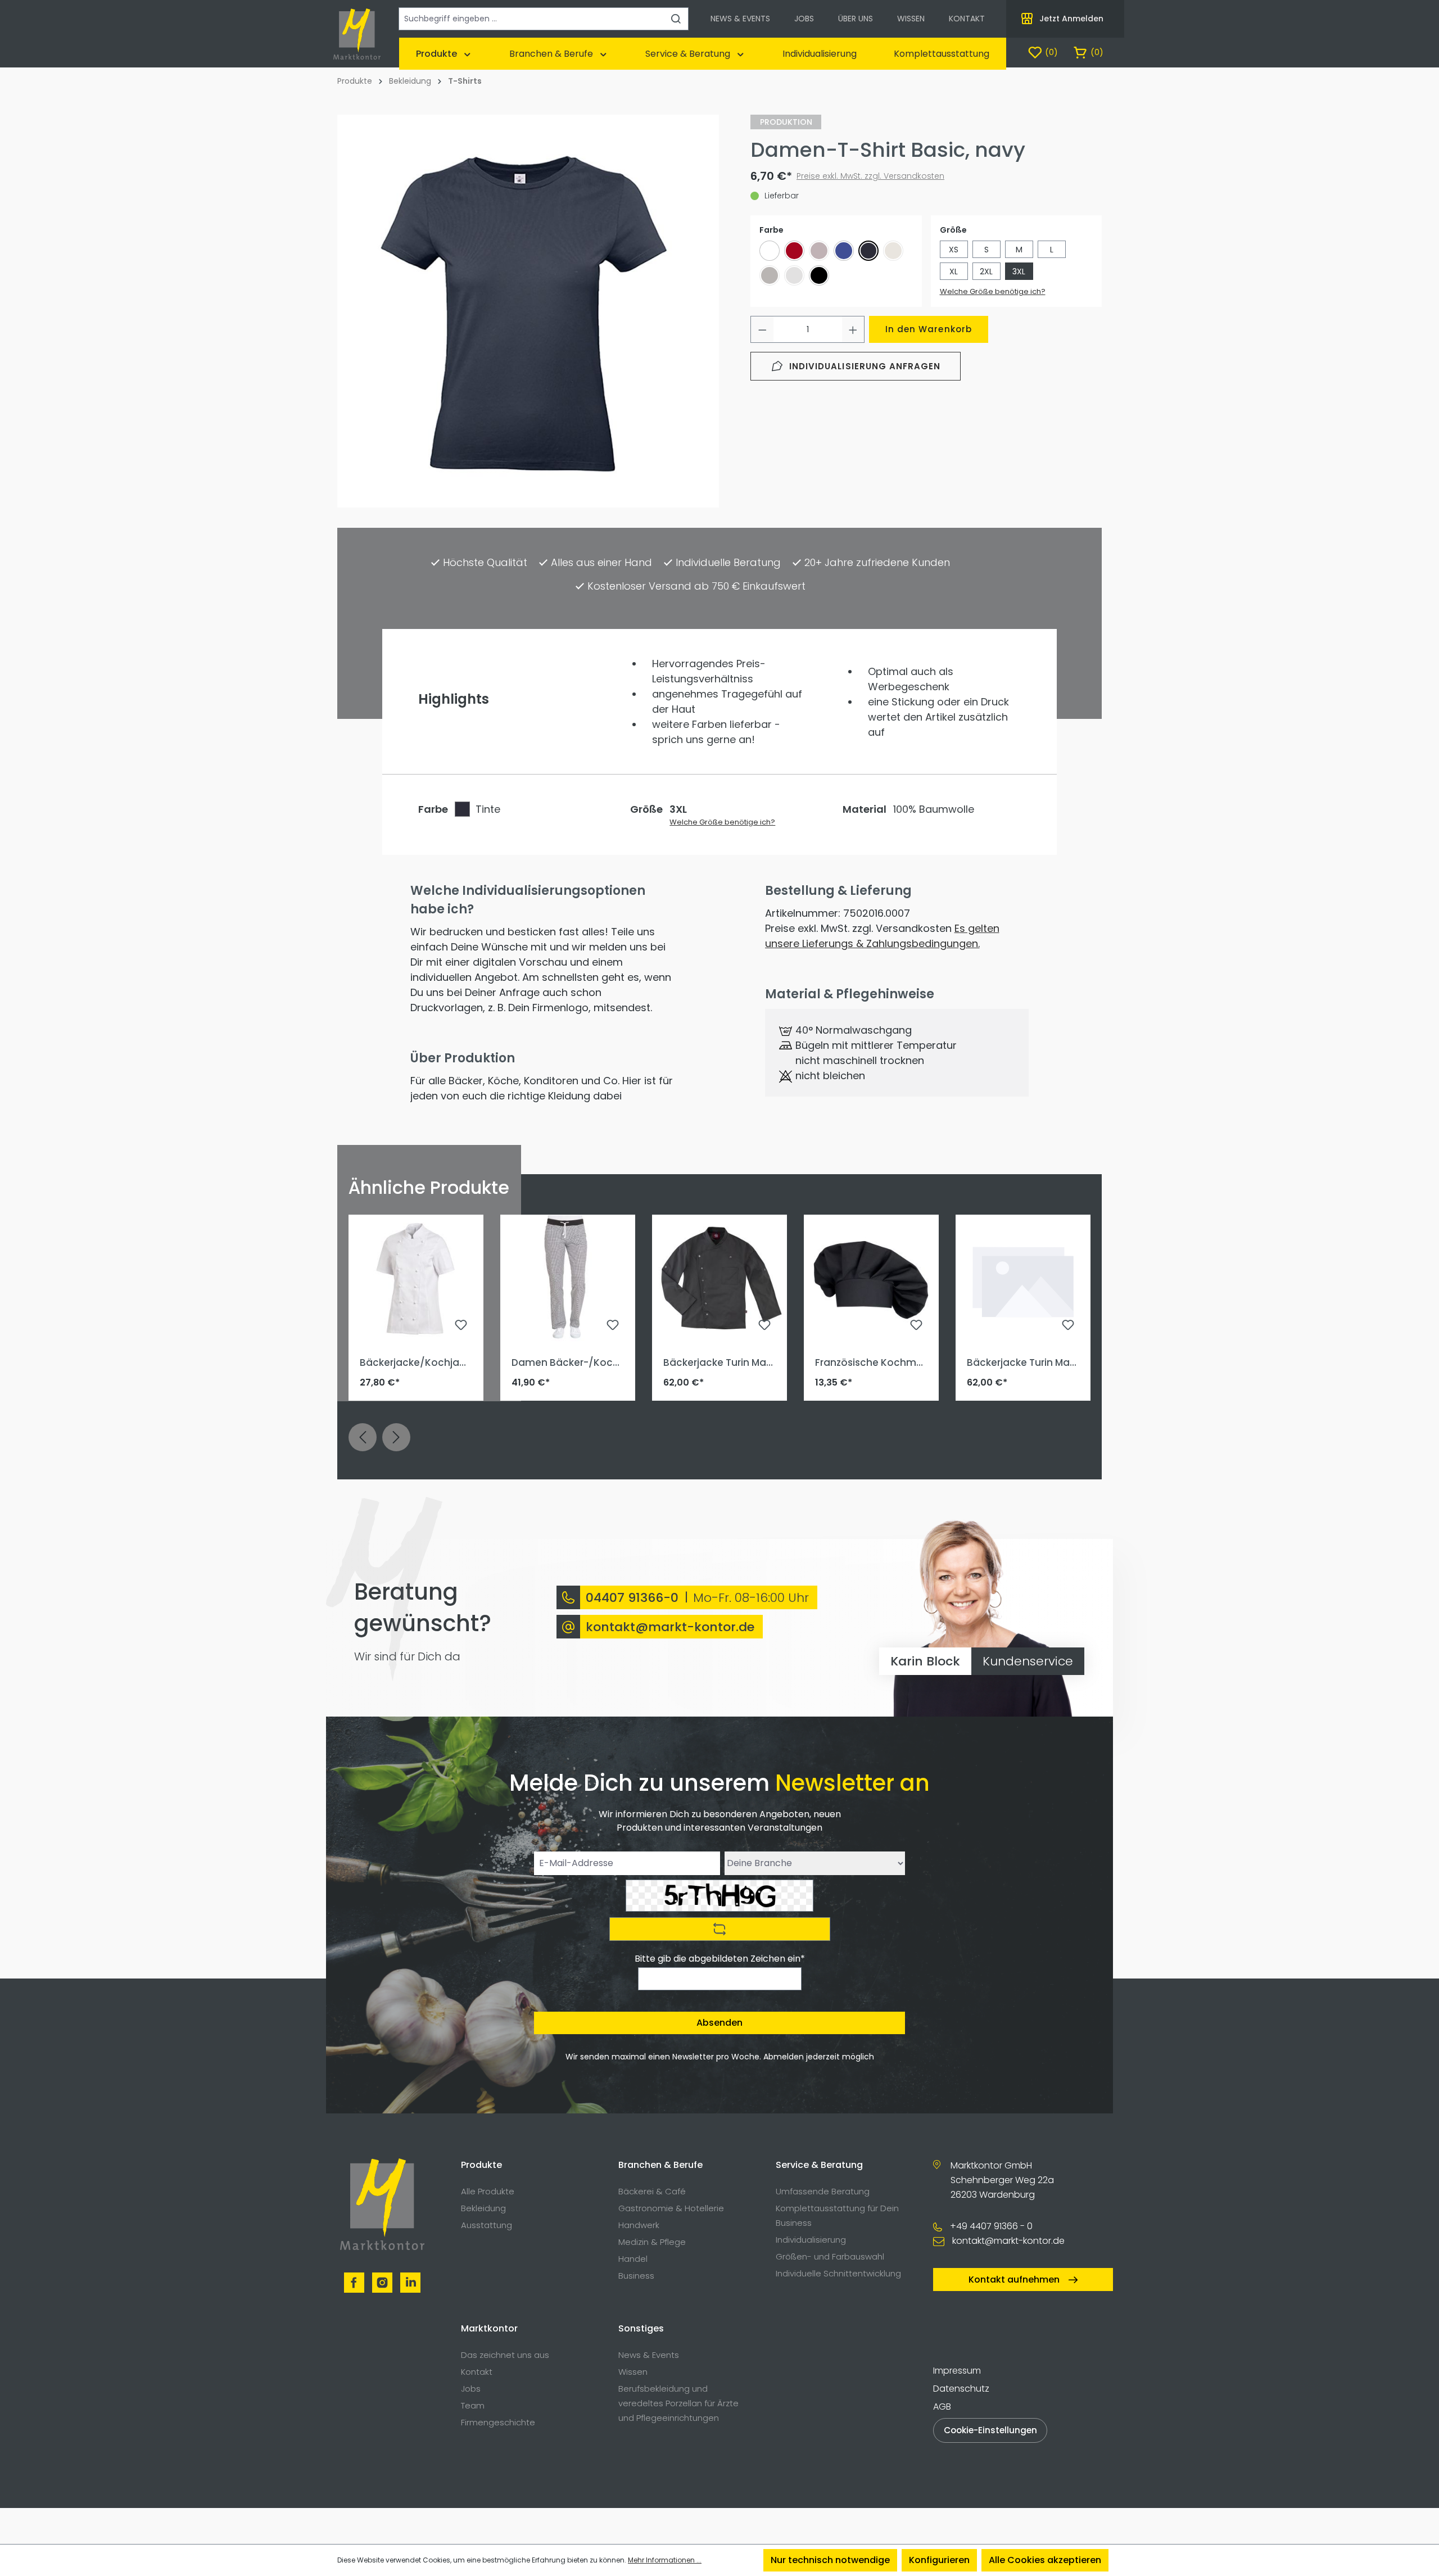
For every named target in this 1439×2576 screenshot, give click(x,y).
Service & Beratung (819, 2165)
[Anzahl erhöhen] (853, 329)
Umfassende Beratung (823, 2191)
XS (954, 250)
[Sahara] (893, 251)
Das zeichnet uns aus (505, 2355)
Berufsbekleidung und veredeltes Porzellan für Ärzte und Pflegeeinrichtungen (678, 2403)
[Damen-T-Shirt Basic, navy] (522, 311)
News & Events (649, 2355)
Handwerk (639, 2225)
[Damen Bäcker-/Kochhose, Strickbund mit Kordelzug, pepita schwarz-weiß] (568, 1280)
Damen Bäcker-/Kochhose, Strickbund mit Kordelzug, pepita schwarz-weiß (567, 1362)
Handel (633, 2259)
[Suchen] (676, 19)
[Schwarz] (819, 275)
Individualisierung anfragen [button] (865, 366)
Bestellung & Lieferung (838, 891)
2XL (986, 271)
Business (636, 2276)
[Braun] (770, 275)
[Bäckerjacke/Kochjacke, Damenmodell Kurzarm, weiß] (416, 1280)
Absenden (719, 2023)
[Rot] (794, 251)
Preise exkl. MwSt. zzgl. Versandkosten (870, 176)
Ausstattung (487, 2225)
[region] (523, 311)
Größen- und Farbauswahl (830, 2256)
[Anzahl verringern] (762, 329)
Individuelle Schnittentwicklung (838, 2273)
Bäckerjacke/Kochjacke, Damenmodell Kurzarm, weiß (415, 1362)
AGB (942, 2407)
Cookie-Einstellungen (990, 2430)
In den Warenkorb (929, 329)
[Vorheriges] (363, 1437)
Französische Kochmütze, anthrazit (870, 1362)
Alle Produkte (488, 2191)
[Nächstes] (396, 1437)
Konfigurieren (939, 2560)
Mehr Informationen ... (665, 2560)
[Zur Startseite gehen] (357, 34)
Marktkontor (489, 2328)
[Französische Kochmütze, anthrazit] (871, 1280)
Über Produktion (463, 1058)
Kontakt (477, 2372)
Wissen (633, 2372)
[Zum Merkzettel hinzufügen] (461, 1327)
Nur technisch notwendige (830, 2560)
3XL (1019, 271)
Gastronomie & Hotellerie (671, 2208)
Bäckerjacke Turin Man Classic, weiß (1022, 1362)
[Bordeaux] (819, 251)
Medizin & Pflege (652, 2242)
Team (473, 2405)
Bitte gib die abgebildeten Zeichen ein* (720, 1959)
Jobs (471, 2389)
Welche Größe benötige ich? (993, 291)
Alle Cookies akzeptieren (1045, 2560)
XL (954, 271)
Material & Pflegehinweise (850, 994)
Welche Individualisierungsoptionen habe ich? (528, 900)
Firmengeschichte (498, 2422)
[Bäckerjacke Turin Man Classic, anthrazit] (719, 1280)
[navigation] (719, 1451)
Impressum (957, 2371)
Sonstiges (641, 2328)
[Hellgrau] (794, 275)
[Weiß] (770, 251)
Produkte (481, 2165)
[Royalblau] (844, 251)
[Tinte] (868, 251)
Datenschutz (961, 2389)
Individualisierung (811, 2240)
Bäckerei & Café (652, 2191)
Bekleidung (483, 2208)
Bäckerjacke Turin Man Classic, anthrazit (718, 1362)
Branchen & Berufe (660, 2165)
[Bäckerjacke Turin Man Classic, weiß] (1023, 1280)
